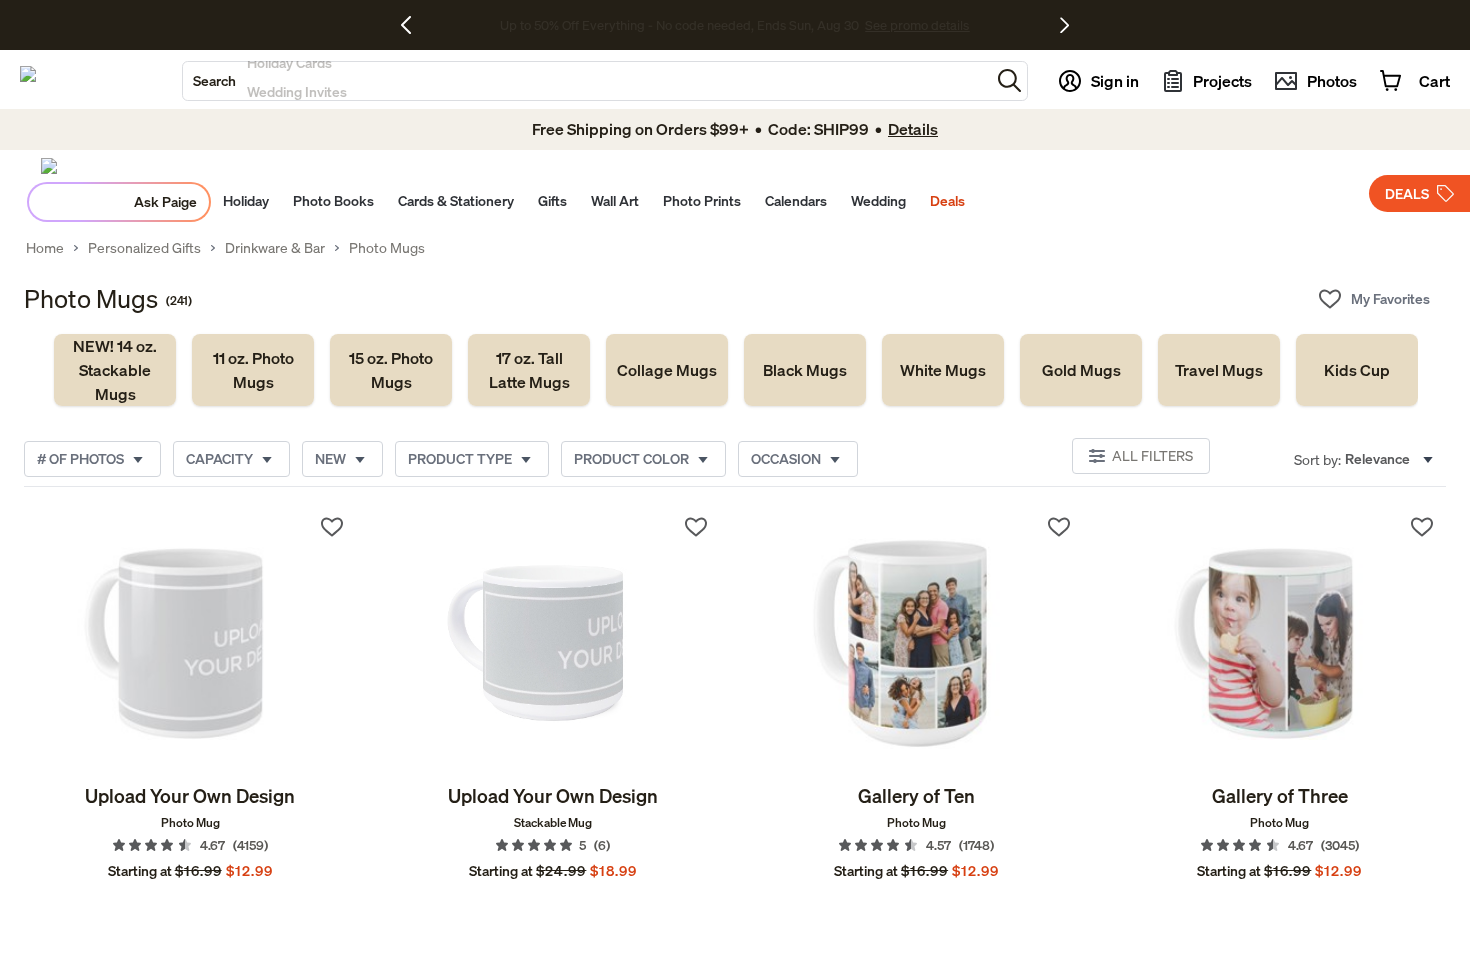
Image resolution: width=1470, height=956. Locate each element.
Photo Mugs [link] (387, 248)
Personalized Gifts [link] (144, 248)
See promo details (910, 25)
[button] (1009, 80)
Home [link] (45, 248)
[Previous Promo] (413, 25)
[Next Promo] (1064, 25)
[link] (115, 370)
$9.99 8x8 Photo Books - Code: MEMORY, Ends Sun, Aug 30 (679, 25)
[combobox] (586, 81)
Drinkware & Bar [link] (275, 248)
